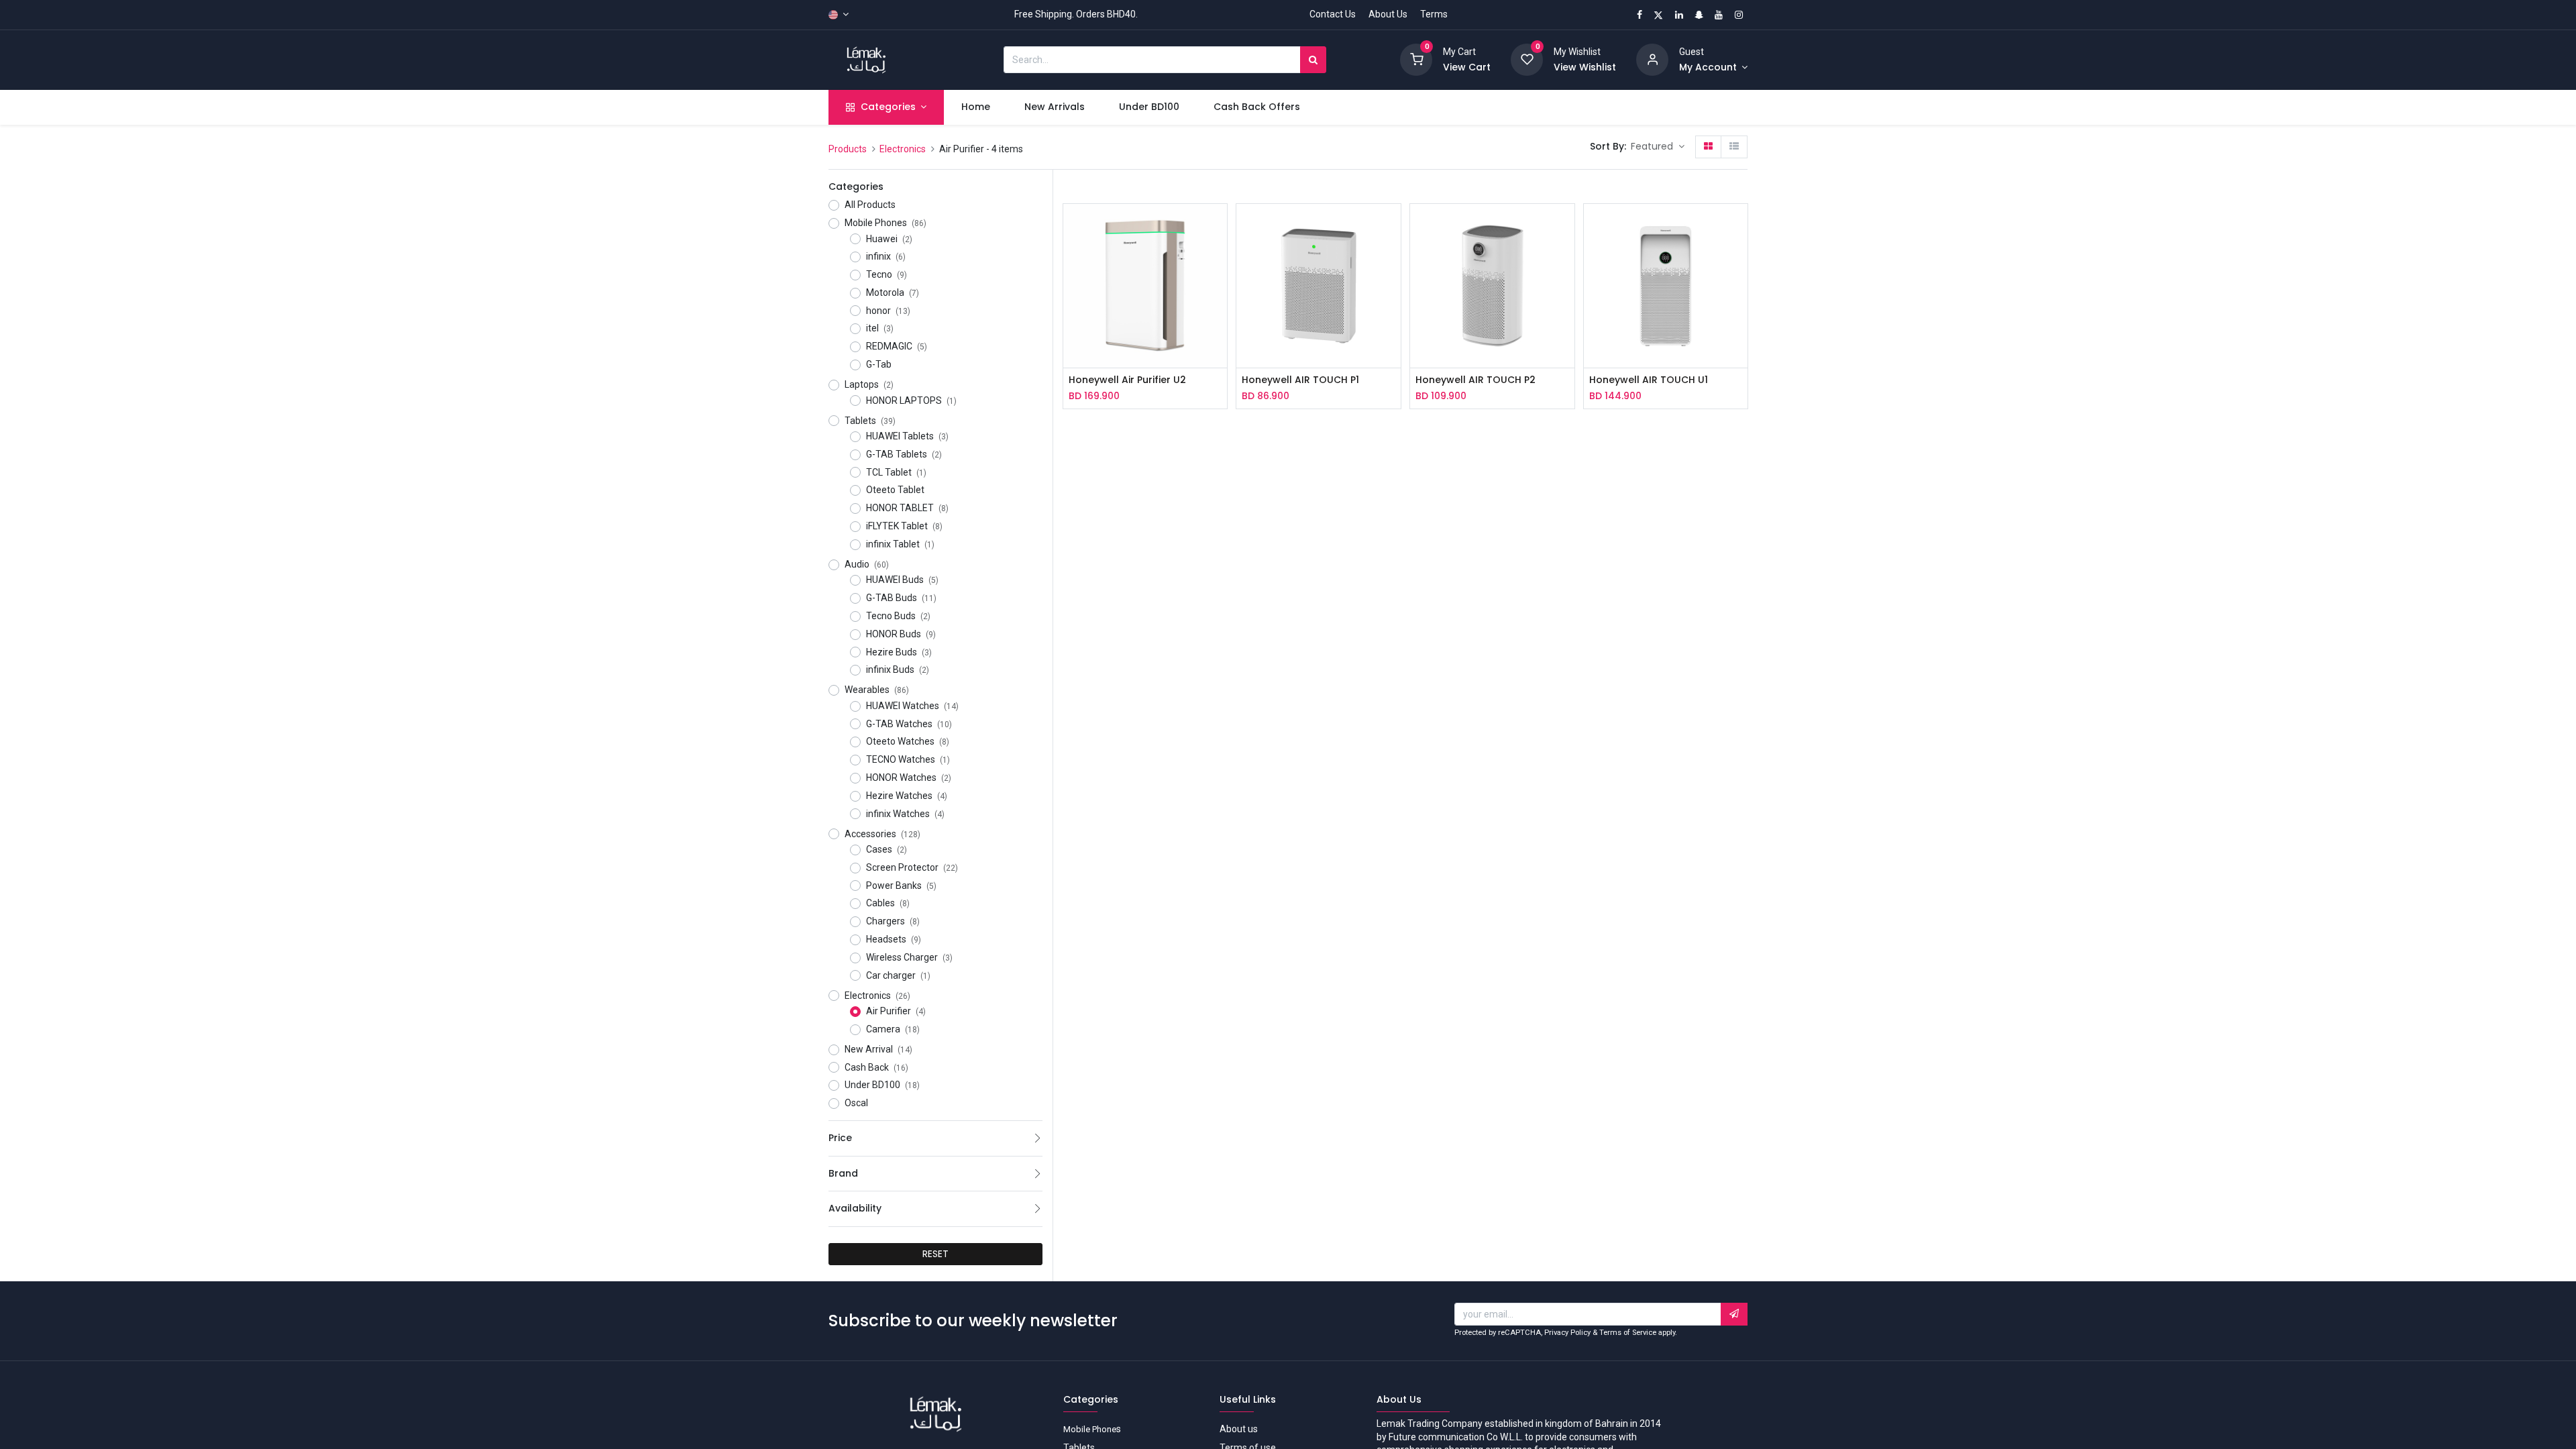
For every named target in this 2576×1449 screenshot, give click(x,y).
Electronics (903, 149)
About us (1239, 1429)
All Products (870, 205)
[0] (1416, 59)
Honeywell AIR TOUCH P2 (1475, 380)
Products (848, 149)
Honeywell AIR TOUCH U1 (1649, 380)
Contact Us (1333, 14)
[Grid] (1708, 147)
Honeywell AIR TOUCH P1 (1300, 380)
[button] (1658, 147)
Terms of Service (1628, 1333)
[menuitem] (975, 107)
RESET (935, 1254)
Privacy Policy (1567, 1333)
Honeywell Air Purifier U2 (1127, 380)
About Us (1388, 14)
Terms (1434, 14)
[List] (1734, 147)
